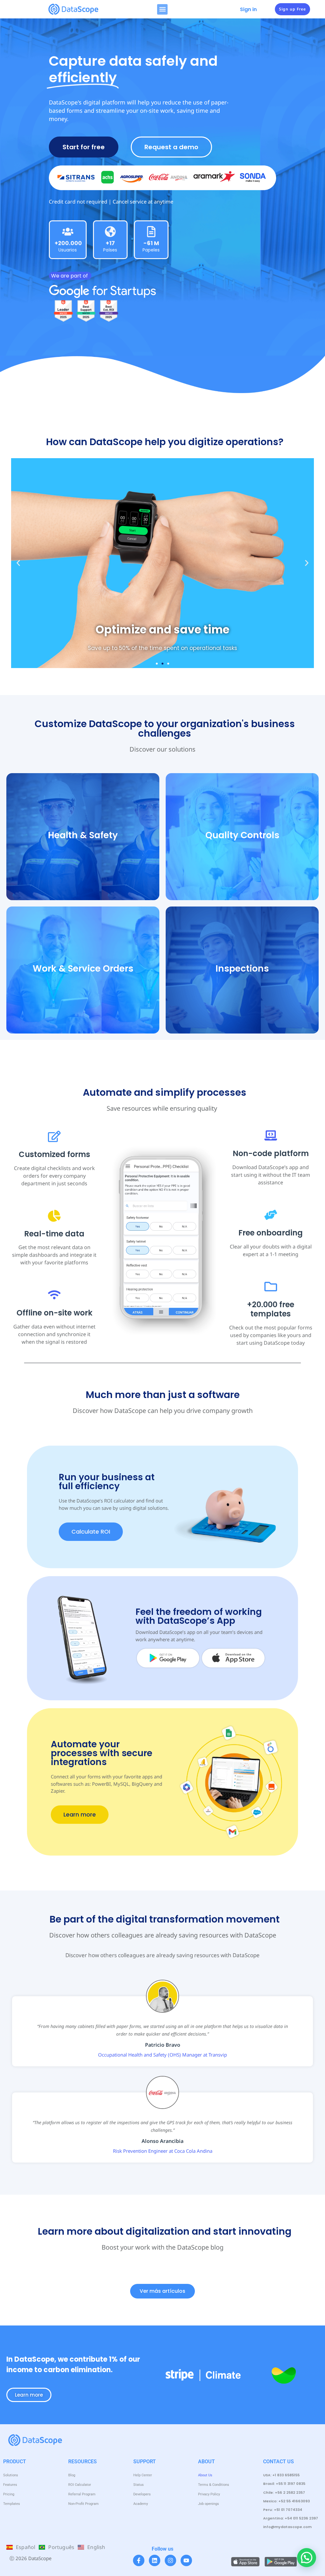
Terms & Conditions (214, 2485)
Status (139, 2485)
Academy (141, 2504)
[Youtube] (186, 2560)
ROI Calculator (80, 2485)
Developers (142, 2494)
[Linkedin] (155, 2560)
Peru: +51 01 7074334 (283, 2510)
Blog (72, 2475)
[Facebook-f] (139, 2560)
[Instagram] (170, 2560)
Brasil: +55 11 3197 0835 (284, 2484)
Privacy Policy (209, 2494)
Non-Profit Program (83, 2504)
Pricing (9, 2494)
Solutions (11, 2475)
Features (10, 2485)
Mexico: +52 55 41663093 (286, 2501)
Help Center (143, 2475)
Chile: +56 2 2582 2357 (284, 2492)
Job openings (209, 2504)
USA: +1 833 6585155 (281, 2475)
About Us (205, 2475)
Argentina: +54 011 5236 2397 (291, 2518)
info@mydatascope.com (287, 2527)
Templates (12, 2504)
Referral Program (82, 2494)
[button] (162, 9)
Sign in (248, 9)
